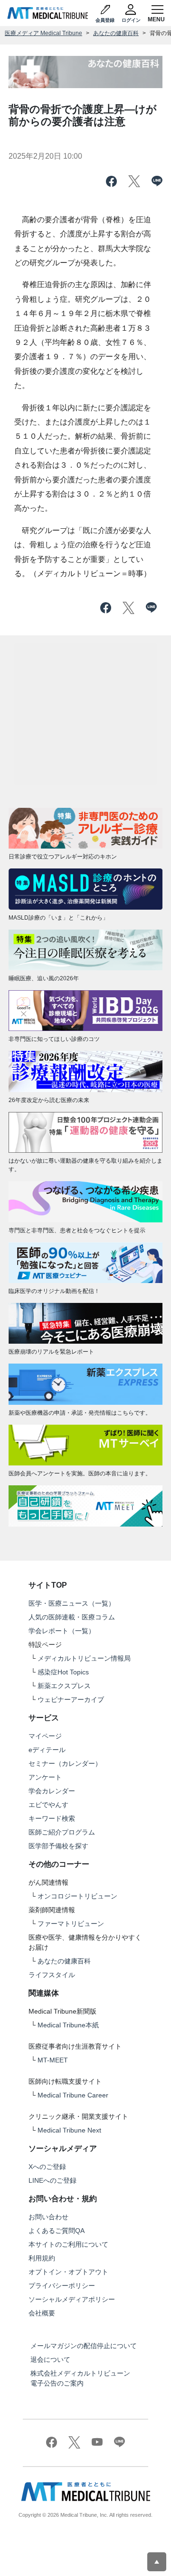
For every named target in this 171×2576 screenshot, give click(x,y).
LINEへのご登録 (52, 2180)
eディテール (47, 1750)
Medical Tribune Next (69, 2130)
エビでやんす (48, 1805)
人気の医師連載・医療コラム (72, 1617)
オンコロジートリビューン (77, 1896)
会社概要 (42, 2313)
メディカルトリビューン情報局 (84, 1658)
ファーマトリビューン (71, 1924)
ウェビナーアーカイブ (71, 1699)
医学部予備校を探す (58, 1846)
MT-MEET (53, 2060)
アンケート (45, 1777)
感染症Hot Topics (63, 1672)
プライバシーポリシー (62, 2286)
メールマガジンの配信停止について (84, 2346)
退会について (50, 2359)
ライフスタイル (52, 1975)
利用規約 (42, 2258)
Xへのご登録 (47, 2167)
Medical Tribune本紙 (68, 2025)
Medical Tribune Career (73, 2095)
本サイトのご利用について (68, 2244)
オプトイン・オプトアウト (68, 2272)
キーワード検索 (52, 1818)
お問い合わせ (48, 2217)
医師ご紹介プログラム (62, 1832)
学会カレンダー (52, 1791)
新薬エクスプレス (64, 1686)
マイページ (45, 1736)
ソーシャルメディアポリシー (72, 2299)
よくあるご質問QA (57, 2231)
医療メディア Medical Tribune (43, 33)
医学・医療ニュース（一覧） (72, 1603)
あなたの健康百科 (116, 33)
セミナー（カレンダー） (65, 1763)
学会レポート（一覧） (62, 1631)
